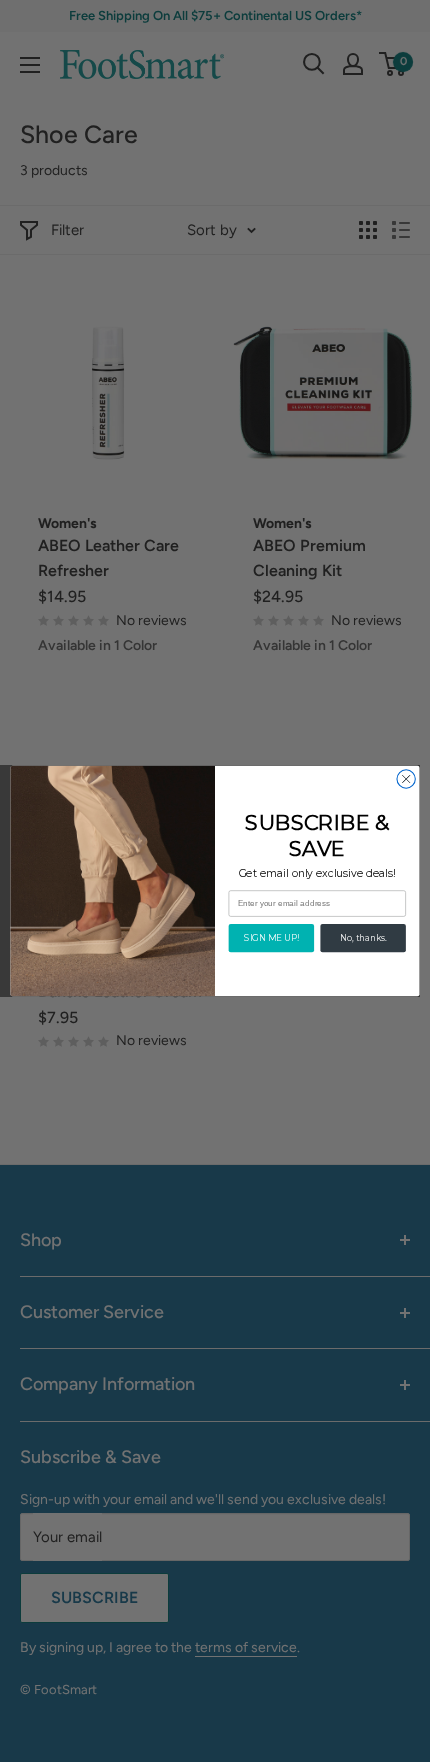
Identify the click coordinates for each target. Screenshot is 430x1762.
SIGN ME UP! (271, 938)
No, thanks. (363, 938)
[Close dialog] (406, 779)
